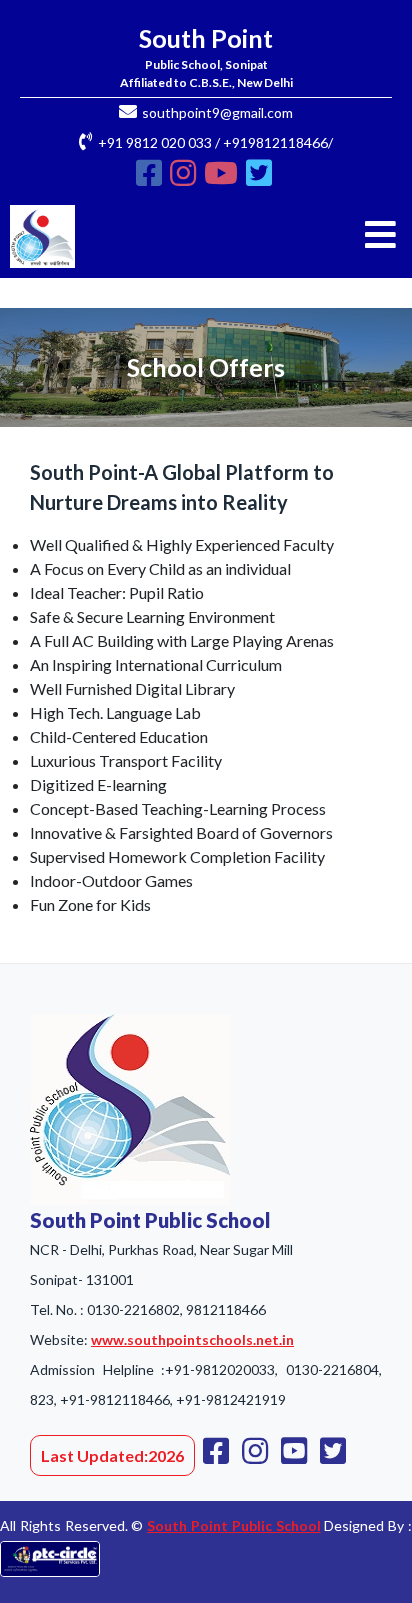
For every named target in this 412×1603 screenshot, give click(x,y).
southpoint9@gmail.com (217, 112)
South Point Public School (233, 1525)
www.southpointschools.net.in (192, 1339)
